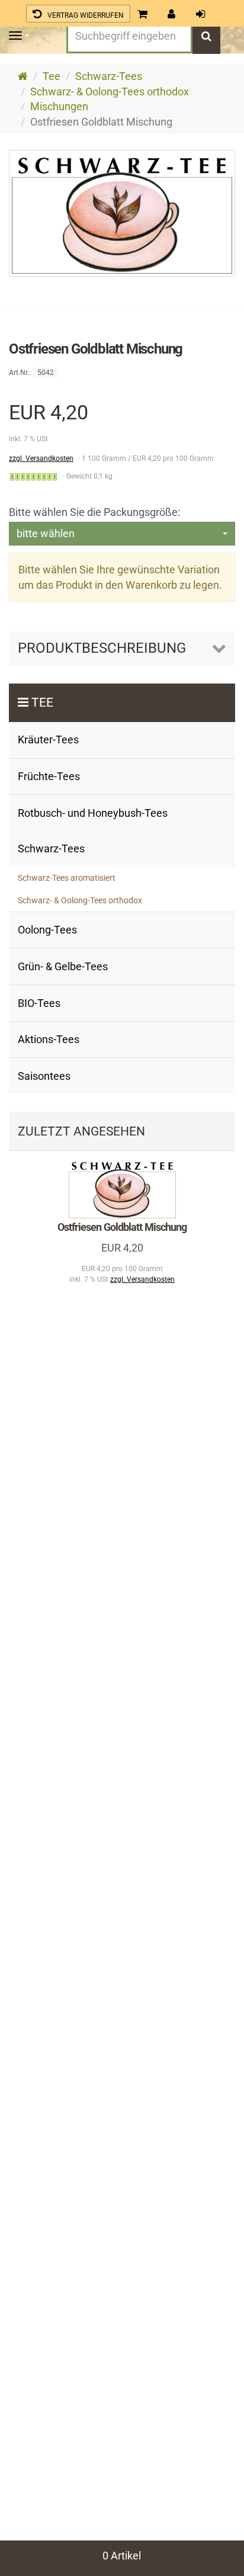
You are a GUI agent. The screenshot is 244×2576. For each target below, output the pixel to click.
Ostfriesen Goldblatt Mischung (122, 1227)
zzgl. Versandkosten (41, 458)
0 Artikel (122, 2556)
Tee (42, 702)
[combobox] (122, 534)
